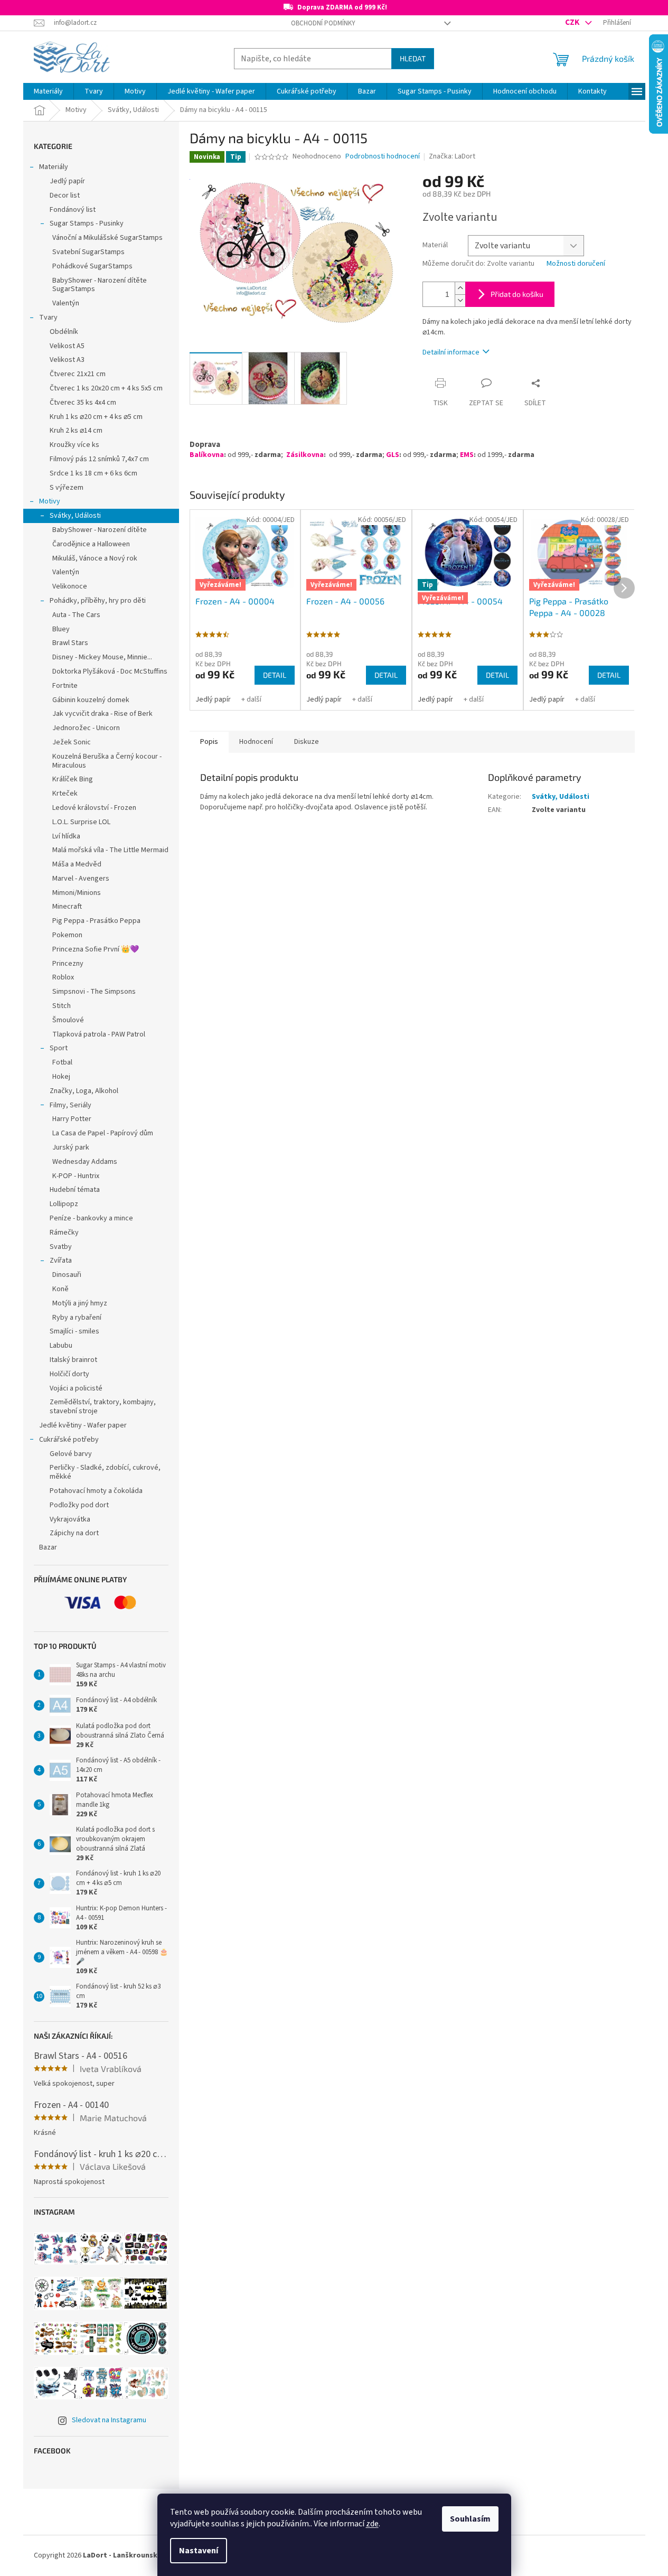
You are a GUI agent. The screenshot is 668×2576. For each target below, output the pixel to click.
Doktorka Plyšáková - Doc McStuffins (110, 671)
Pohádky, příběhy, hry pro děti (98, 601)
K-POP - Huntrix (76, 1176)
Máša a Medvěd (77, 864)
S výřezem (67, 488)
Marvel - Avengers (81, 879)
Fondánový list (73, 210)
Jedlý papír (67, 181)
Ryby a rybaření (77, 1318)
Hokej (61, 1077)
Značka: (452, 156)
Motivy (50, 501)
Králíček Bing (73, 779)
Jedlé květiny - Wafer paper (83, 1425)
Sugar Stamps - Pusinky (87, 223)
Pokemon (67, 935)
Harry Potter (72, 1119)
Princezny (68, 964)
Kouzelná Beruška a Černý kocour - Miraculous (107, 761)
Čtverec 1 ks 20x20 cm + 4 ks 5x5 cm (106, 388)
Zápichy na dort (74, 1533)
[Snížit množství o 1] (460, 300)
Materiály (54, 167)
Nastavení (199, 2551)
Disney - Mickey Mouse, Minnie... (102, 657)
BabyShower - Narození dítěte (100, 530)
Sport (59, 1048)
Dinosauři (67, 1275)
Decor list (65, 195)
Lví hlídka (66, 836)
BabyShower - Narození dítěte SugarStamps (100, 285)
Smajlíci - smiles (74, 1331)
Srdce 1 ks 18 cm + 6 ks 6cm (93, 473)
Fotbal (62, 1062)
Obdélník (64, 332)
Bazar (48, 1547)
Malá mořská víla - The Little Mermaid (110, 850)
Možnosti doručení (576, 264)
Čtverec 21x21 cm (78, 374)
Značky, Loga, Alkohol (84, 1091)
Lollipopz (64, 1204)
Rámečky (64, 1233)
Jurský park (71, 1147)
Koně (60, 1289)
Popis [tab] (209, 742)
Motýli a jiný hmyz (80, 1303)
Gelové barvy (71, 1454)
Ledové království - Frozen (94, 808)
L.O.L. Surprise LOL (81, 822)
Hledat (413, 58)
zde (372, 2524)
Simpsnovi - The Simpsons (94, 992)
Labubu (61, 1346)
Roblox (63, 977)
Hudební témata (75, 1190)
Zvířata (61, 1261)
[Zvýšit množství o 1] (460, 288)
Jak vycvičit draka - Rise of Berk (102, 714)
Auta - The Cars (76, 615)
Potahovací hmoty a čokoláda (96, 1491)
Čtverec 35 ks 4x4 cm (83, 403)
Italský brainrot (73, 1360)
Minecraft (67, 907)
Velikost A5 (67, 346)
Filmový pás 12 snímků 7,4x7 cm (99, 459)
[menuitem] (48, 91)
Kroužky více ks (74, 445)
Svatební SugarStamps (88, 252)
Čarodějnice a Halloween (91, 544)
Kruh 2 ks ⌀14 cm (76, 431)
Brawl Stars (70, 643)
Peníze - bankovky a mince (91, 1218)
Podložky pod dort (79, 1505)
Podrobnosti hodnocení (383, 157)
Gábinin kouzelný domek (91, 700)
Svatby (61, 1247)
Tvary (48, 318)
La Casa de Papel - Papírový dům (103, 1133)
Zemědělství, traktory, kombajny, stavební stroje (103, 1407)
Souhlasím (470, 2519)
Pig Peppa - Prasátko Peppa (96, 921)
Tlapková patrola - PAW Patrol (99, 1034)
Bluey (61, 629)
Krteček (65, 794)
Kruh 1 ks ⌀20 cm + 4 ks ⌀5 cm (96, 417)
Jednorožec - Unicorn (86, 728)
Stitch (62, 1006)
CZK (573, 22)
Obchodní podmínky (323, 23)
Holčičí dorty (69, 1374)
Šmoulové (68, 1020)
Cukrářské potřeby (69, 1440)
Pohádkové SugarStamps (92, 266)
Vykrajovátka (70, 1519)
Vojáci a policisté (76, 1388)
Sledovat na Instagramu (109, 2420)
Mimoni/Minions (77, 893)
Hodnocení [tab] (256, 742)
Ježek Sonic (72, 742)
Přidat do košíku (517, 294)
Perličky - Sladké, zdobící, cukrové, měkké (105, 1472)
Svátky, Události (75, 516)
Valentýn (66, 303)
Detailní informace (451, 352)
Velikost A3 (67, 360)
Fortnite (65, 686)
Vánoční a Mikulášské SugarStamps (107, 238)
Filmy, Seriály (70, 1105)
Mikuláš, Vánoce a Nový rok (95, 558)
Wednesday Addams (85, 1162)
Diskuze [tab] (307, 742)
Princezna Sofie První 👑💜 (96, 949)
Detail (275, 675)
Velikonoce (70, 586)
